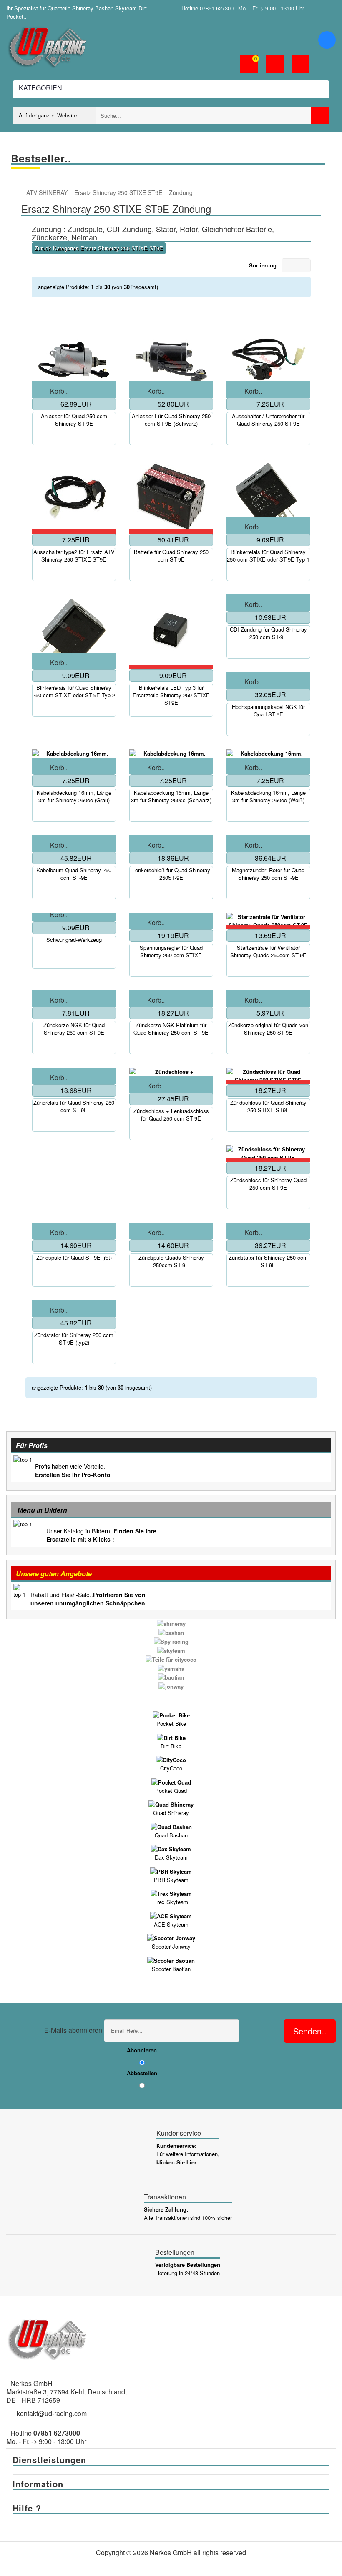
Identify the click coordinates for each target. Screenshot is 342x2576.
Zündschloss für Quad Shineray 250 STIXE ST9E (268, 1106)
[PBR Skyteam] (171, 1871)
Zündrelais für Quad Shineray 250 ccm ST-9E (74, 1106)
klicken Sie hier (176, 2162)
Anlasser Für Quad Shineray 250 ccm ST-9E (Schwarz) (171, 420)
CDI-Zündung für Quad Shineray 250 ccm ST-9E (268, 633)
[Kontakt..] (301, 65)
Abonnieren (142, 2050)
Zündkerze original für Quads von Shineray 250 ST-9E (268, 1029)
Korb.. (59, 391)
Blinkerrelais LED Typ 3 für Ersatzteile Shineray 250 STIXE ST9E (171, 695)
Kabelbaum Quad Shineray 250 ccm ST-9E (74, 874)
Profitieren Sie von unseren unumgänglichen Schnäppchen (88, 1599)
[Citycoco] (171, 1759)
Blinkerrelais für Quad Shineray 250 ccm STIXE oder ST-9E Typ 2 (74, 691)
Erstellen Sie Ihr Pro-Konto (73, 1475)
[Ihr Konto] (275, 65)
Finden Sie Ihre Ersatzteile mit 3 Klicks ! (101, 1535)
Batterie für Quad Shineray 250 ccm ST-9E (171, 556)
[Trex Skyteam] (171, 1893)
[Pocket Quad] (171, 1781)
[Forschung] (320, 115)
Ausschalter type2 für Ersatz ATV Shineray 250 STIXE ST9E (74, 556)
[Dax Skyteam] (171, 1848)
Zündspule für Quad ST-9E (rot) (74, 1258)
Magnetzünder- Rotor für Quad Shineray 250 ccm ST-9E (268, 874)
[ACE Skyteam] (171, 1915)
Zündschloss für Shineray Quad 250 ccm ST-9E (268, 1184)
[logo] (48, 46)
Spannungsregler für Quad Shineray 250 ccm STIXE (171, 951)
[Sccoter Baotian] (171, 1960)
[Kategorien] (327, 40)
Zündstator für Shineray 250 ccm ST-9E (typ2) (74, 1339)
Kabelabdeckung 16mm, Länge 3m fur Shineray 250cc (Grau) (74, 796)
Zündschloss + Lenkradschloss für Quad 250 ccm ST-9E (171, 1115)
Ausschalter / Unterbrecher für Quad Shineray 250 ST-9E (268, 420)
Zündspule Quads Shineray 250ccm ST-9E (171, 1261)
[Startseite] (21, 193)
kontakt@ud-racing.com (52, 2413)
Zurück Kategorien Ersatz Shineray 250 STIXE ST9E (99, 248)
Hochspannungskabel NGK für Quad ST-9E (268, 711)
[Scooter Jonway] (171, 1938)
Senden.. (310, 2031)
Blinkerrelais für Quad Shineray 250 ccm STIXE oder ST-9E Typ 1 (268, 556)
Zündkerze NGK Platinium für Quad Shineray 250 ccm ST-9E (171, 1029)
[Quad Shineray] (171, 1804)
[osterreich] (330, 8)
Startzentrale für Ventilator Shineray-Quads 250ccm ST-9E (268, 951)
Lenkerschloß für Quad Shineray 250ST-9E (171, 874)
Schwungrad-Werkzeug (74, 940)
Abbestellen (142, 2073)
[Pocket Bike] (171, 1715)
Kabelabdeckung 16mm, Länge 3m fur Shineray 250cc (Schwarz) (171, 796)
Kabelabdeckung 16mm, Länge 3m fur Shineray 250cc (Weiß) (268, 796)
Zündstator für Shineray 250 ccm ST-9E (268, 1261)
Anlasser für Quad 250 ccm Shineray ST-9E (74, 420)
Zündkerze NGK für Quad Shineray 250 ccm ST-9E (74, 1029)
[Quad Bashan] (171, 1826)
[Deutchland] (318, 8)
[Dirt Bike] (171, 1737)
